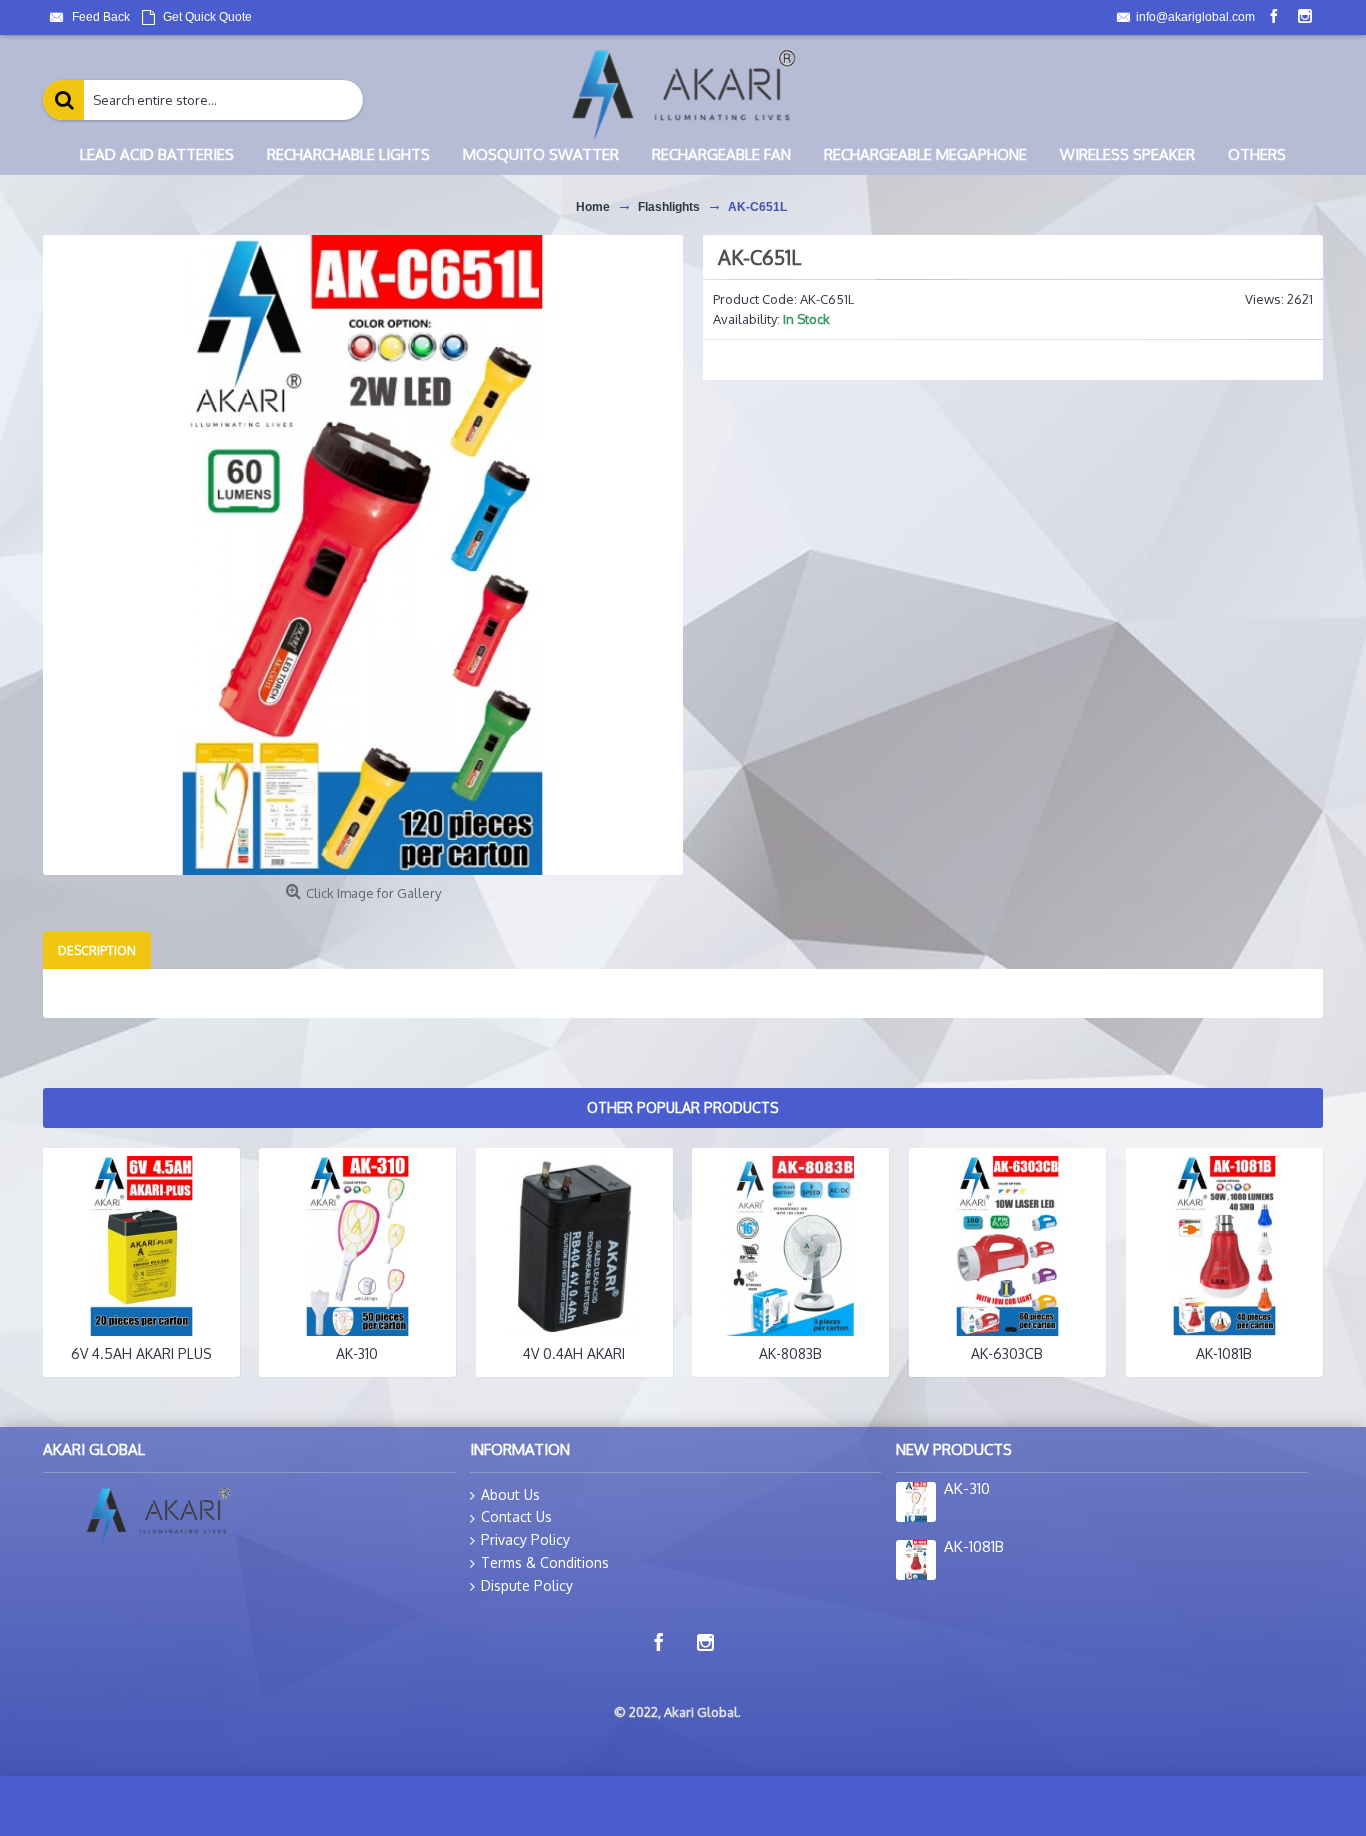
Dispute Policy (527, 1585)
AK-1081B (1224, 1353)
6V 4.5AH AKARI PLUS (141, 1353)
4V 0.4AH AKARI (574, 1353)
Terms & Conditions (545, 1562)
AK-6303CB (1007, 1353)
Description (97, 950)
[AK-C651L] (363, 555)
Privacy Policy (525, 1539)
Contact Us (516, 1516)
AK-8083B (790, 1353)
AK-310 (357, 1353)
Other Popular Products (683, 1107)
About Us (510, 1494)
